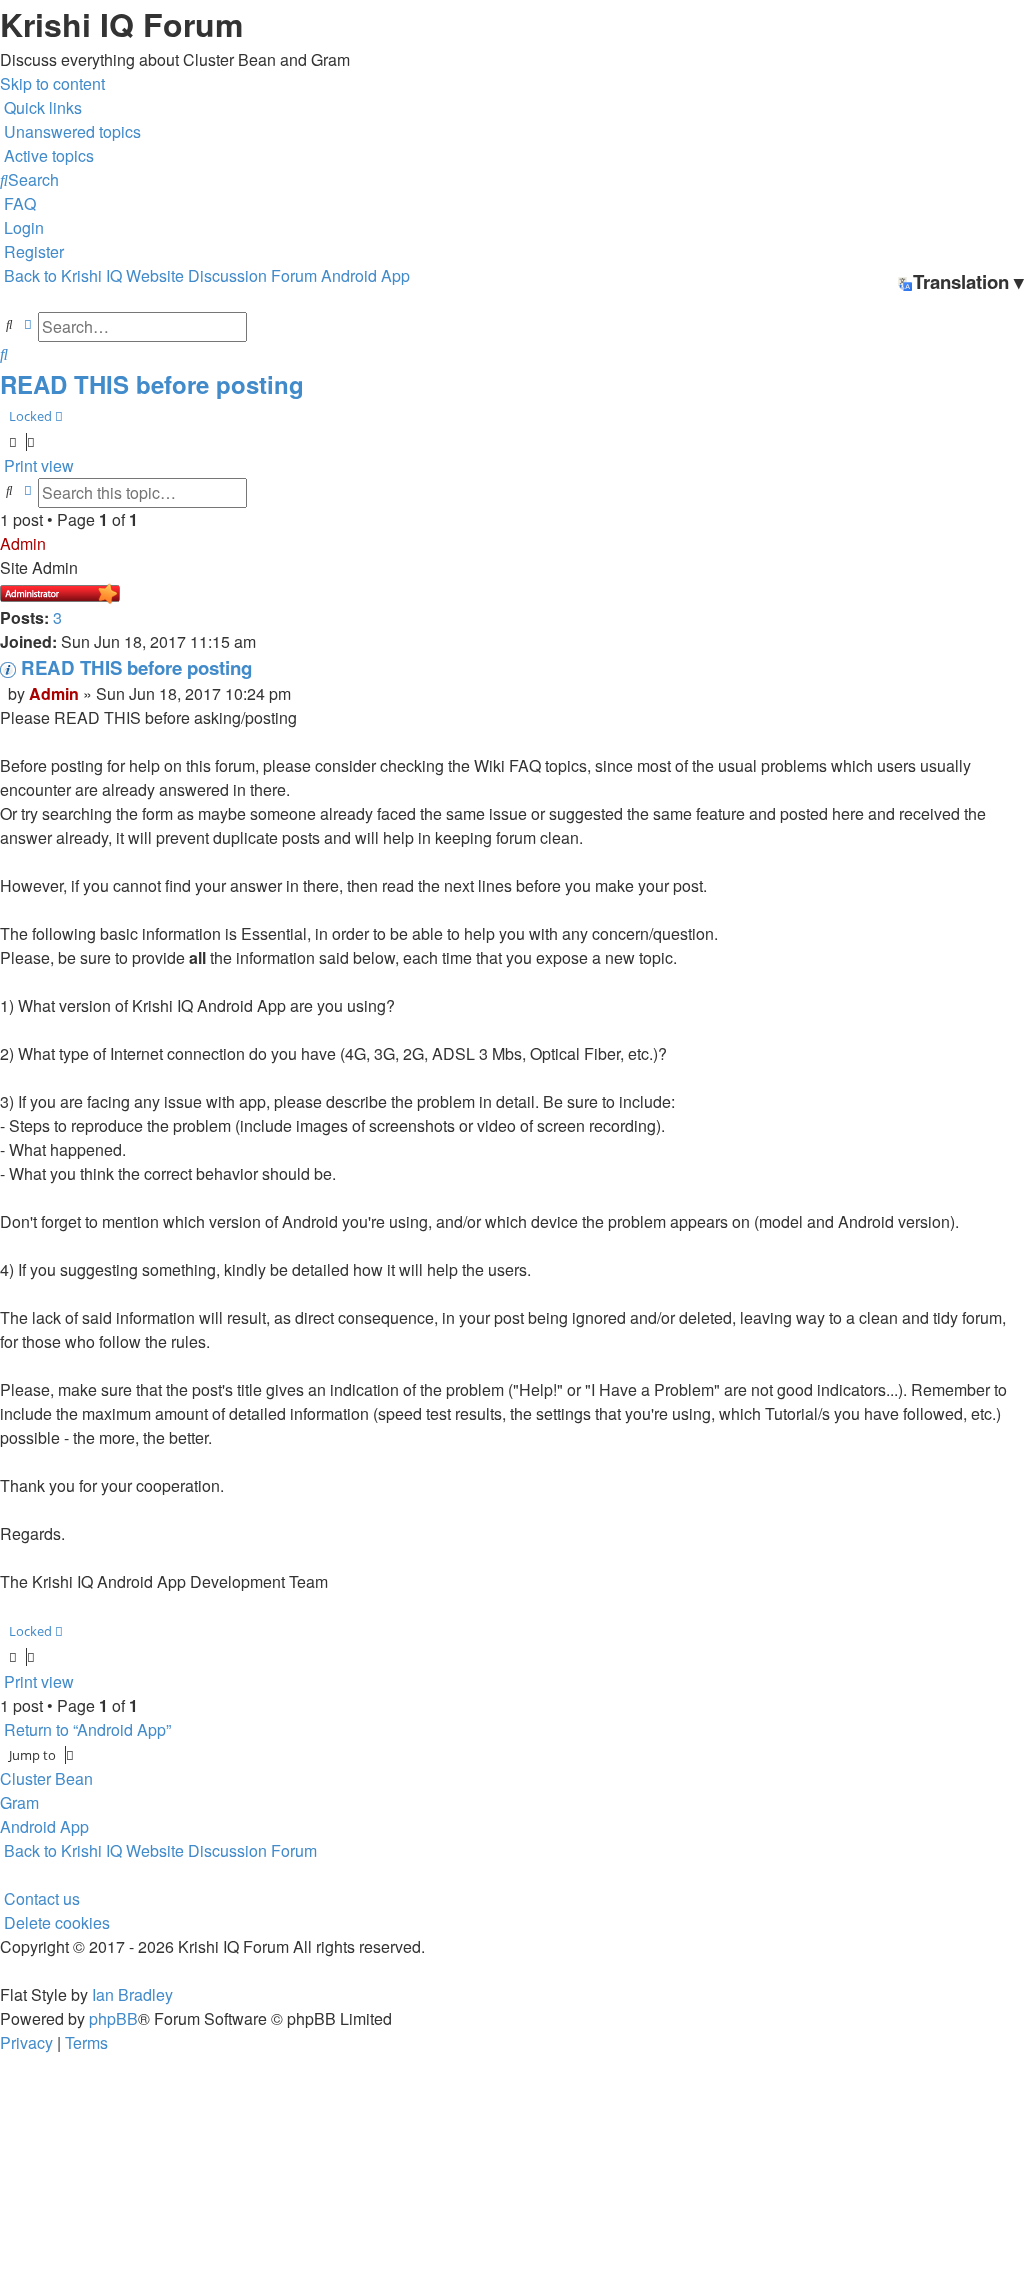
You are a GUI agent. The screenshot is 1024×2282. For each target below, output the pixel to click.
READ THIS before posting (152, 384)
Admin (23, 543)
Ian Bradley (132, 1994)
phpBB (113, 2018)
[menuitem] (70, 131)
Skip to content (52, 83)
